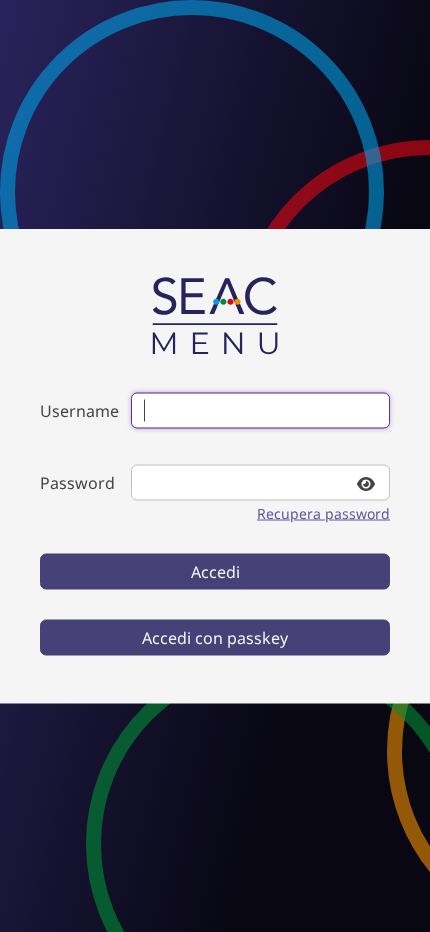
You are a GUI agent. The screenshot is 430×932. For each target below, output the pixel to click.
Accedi (215, 572)
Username (79, 411)
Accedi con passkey (215, 638)
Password (77, 483)
